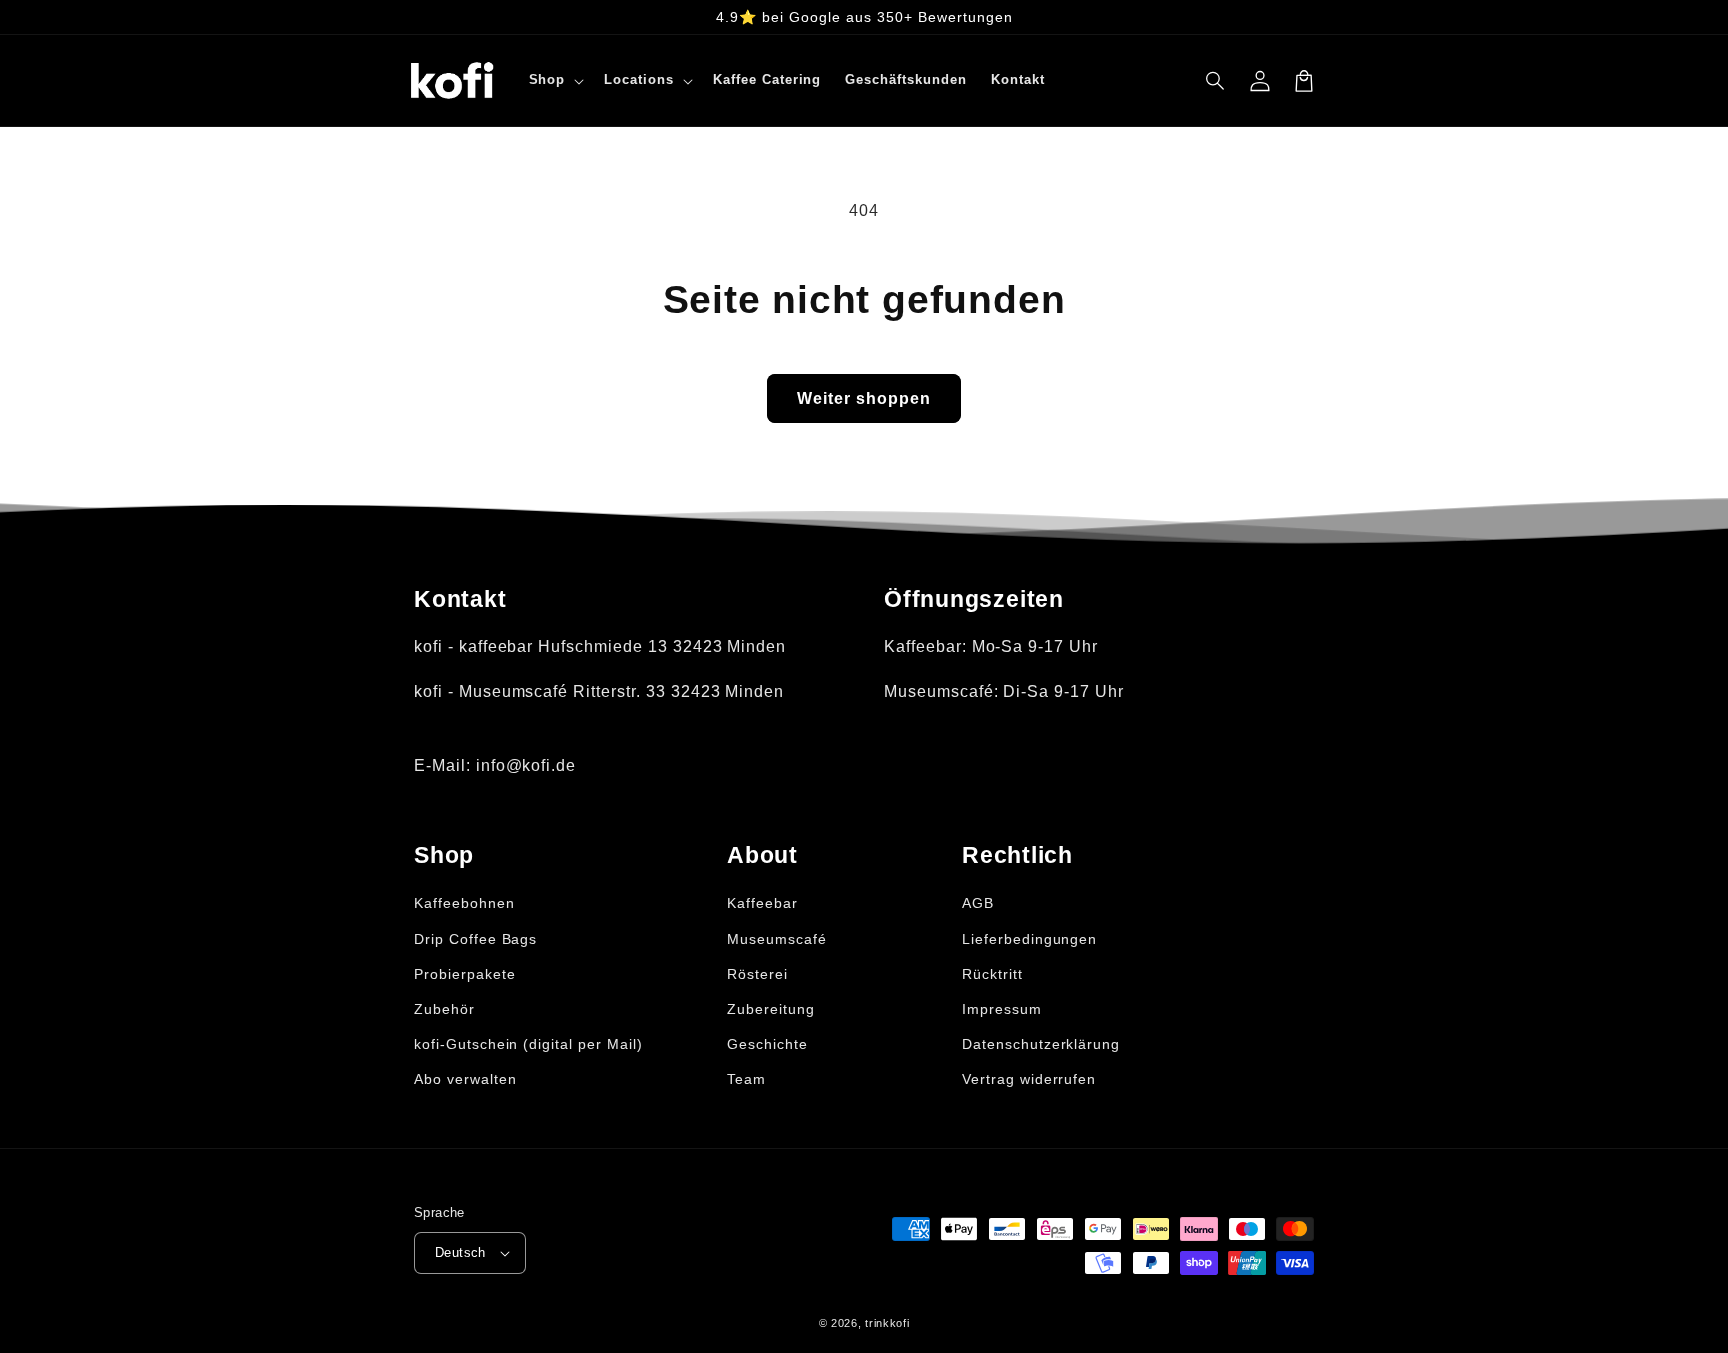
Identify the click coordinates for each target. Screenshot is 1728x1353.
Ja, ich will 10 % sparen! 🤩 (869, 794)
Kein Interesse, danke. (869, 863)
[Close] (1140, 455)
